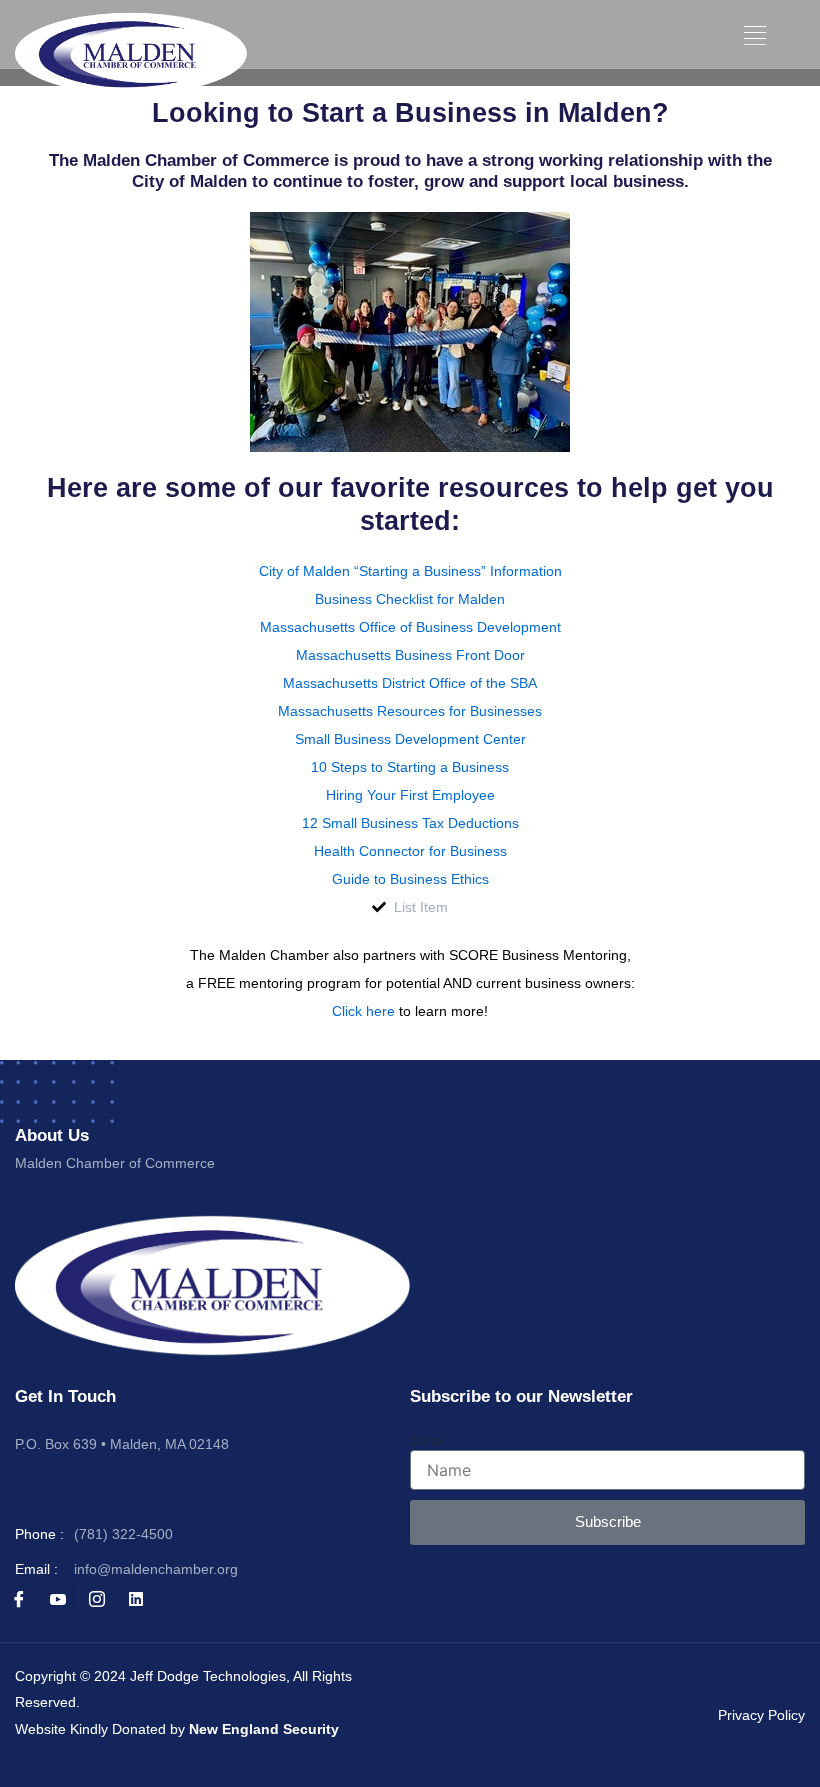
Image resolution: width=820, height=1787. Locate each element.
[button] (755, 36)
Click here (363, 1011)
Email (427, 1440)
